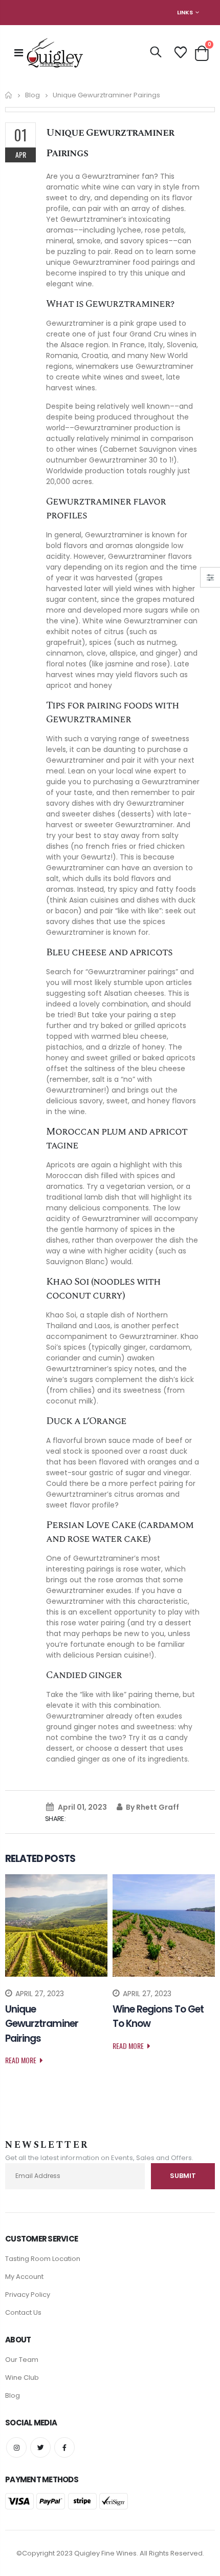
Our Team (22, 2360)
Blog (32, 95)
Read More (21, 2060)
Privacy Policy (28, 2295)
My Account (24, 2277)
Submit (183, 2176)
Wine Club (22, 2378)
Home (9, 95)
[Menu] (19, 53)
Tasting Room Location (43, 2259)
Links (185, 12)
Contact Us (23, 2312)
